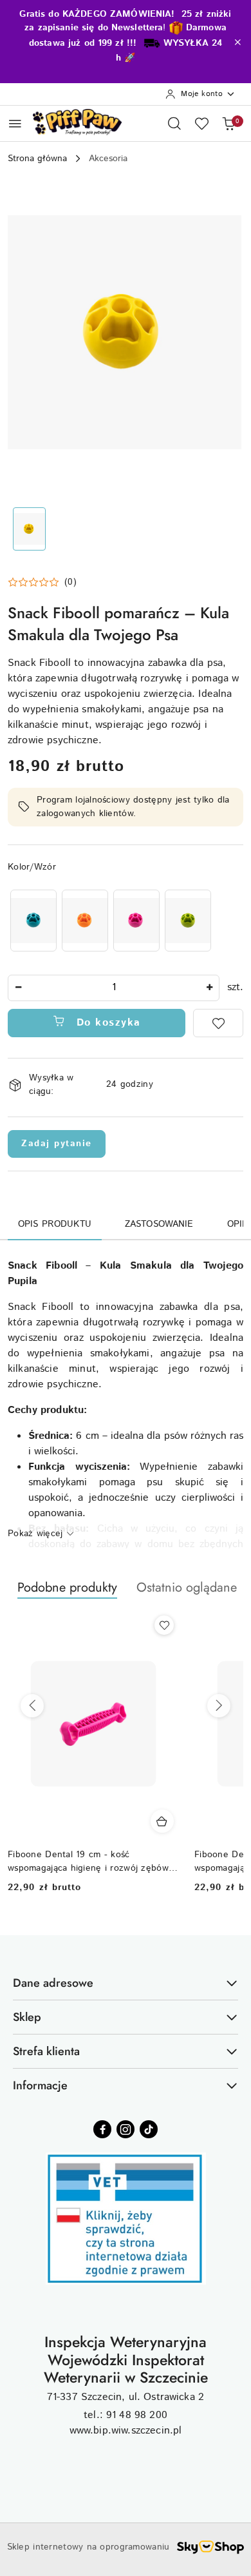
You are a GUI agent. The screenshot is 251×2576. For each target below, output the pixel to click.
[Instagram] (126, 2129)
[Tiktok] (149, 2129)
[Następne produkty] (219, 1706)
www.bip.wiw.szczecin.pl (126, 2431)
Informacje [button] (40, 2085)
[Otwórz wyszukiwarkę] (174, 123)
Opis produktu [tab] (55, 1224)
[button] (42, 582)
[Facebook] (102, 2129)
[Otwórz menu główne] (15, 123)
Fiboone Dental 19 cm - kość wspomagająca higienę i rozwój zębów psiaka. (88, 1861)
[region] (111, 920)
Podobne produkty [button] (67, 1587)
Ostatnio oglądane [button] (187, 1587)
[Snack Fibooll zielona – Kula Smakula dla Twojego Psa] (188, 920)
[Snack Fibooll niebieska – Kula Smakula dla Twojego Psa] (33, 920)
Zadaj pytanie (57, 1144)
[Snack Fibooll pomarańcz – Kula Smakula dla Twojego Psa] (85, 920)
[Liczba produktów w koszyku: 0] (228, 123)
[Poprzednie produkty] (32, 1706)
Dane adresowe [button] (53, 1983)
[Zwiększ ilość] (209, 988)
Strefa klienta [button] (46, 2051)
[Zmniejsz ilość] (18, 988)
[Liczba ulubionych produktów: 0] (201, 123)
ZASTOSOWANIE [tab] (159, 1224)
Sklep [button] (27, 2017)
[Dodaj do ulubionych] (218, 1023)
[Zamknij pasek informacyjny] (237, 42)
